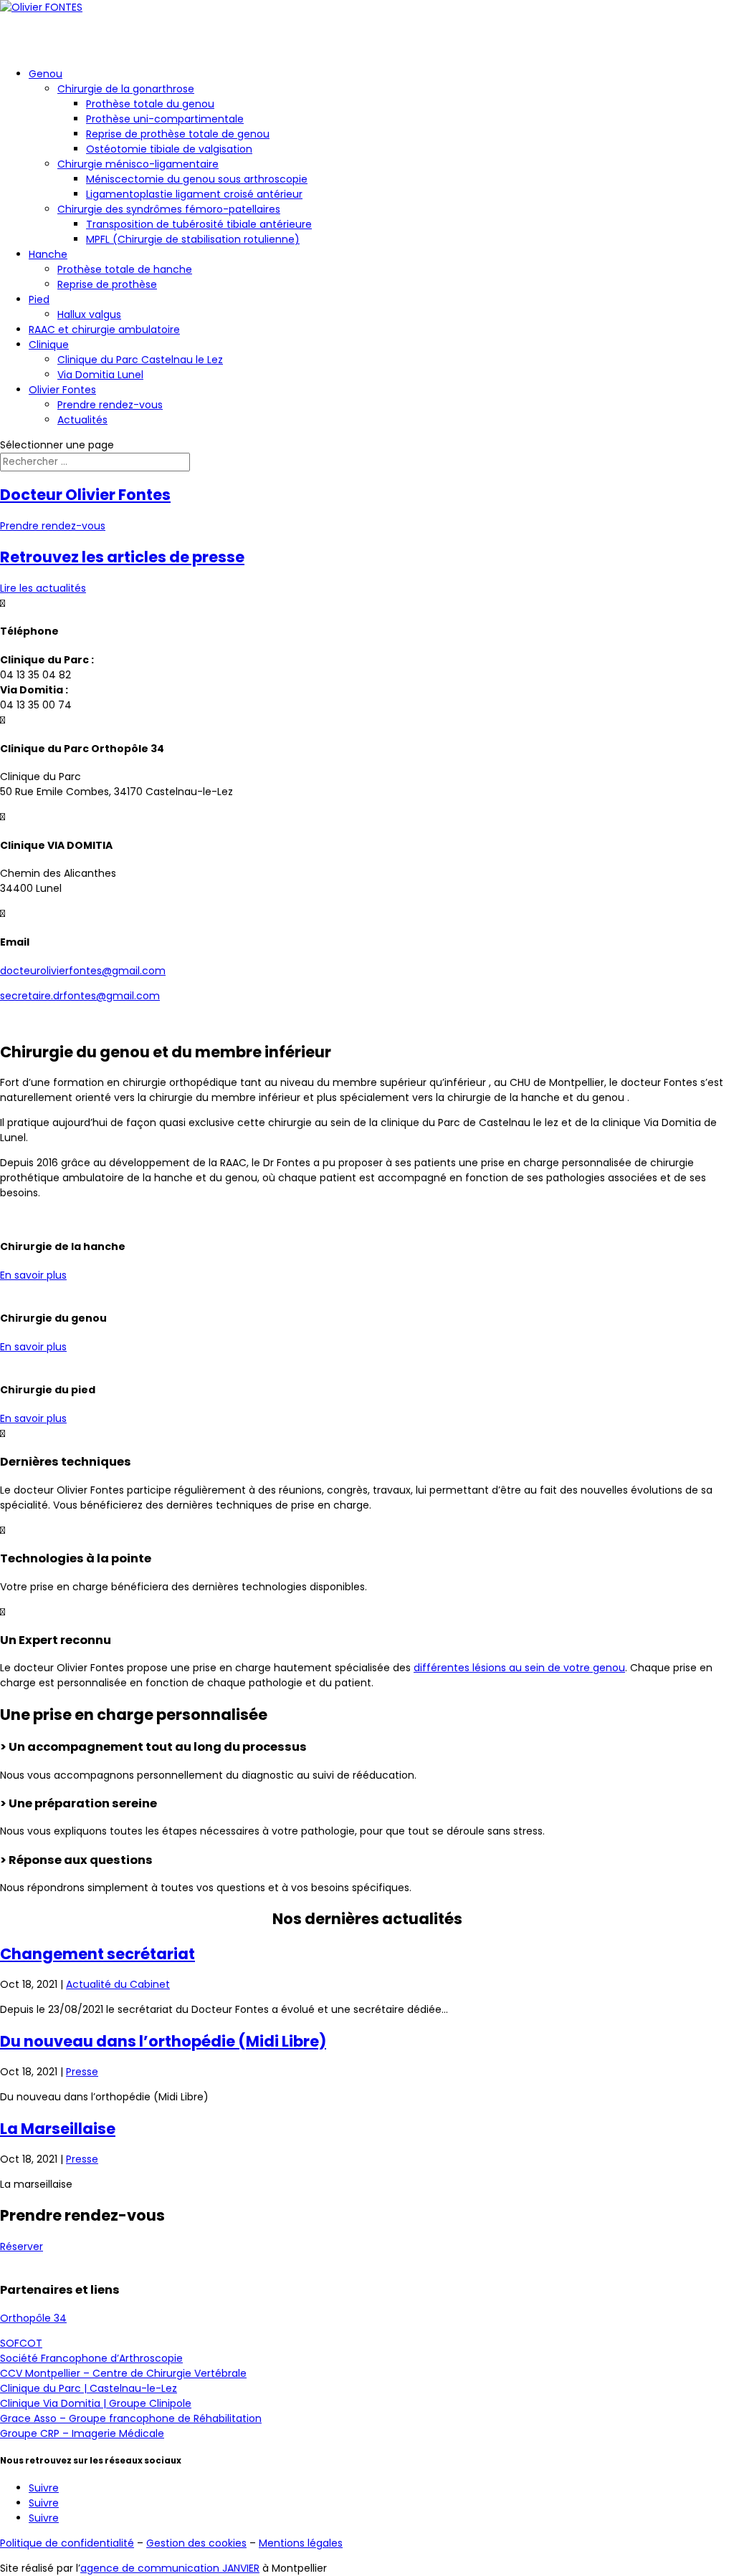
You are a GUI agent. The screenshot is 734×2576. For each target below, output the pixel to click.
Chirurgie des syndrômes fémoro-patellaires (169, 209)
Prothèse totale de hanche (125, 269)
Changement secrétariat (97, 1954)
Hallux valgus (89, 314)
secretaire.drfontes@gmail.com (80, 996)
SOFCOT (21, 2343)
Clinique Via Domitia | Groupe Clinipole (96, 2403)
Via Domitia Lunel (100, 375)
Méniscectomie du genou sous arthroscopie (197, 179)
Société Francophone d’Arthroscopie (91, 2358)
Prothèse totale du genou (150, 104)
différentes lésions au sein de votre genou (519, 1668)
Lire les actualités (43, 588)
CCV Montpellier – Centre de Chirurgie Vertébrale (123, 2373)
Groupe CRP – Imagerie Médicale (82, 2433)
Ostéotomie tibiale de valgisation (169, 149)
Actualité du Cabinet (118, 1984)
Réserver (22, 2246)
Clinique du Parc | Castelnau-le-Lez (89, 2388)
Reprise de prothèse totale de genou (178, 134)
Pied (39, 299)
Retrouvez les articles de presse (122, 557)
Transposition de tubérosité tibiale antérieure (199, 224)
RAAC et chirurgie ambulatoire (104, 330)
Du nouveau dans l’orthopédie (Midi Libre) (163, 2041)
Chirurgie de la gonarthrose (126, 89)
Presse (82, 2072)
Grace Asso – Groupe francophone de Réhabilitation (131, 2418)
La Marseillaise (58, 2129)
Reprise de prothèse (107, 284)
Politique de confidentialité (67, 2543)
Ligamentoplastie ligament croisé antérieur (194, 194)
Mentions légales (301, 2543)
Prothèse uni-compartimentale (165, 119)
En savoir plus (33, 1275)
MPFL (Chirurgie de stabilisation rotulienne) (193, 239)
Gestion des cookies (196, 2543)
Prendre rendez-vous (110, 405)
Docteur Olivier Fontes (85, 495)
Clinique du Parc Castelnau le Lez (140, 360)
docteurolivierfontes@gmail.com (83, 971)
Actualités (82, 420)
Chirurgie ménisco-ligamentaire (138, 164)
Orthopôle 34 (33, 2318)
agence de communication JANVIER (170, 2568)
